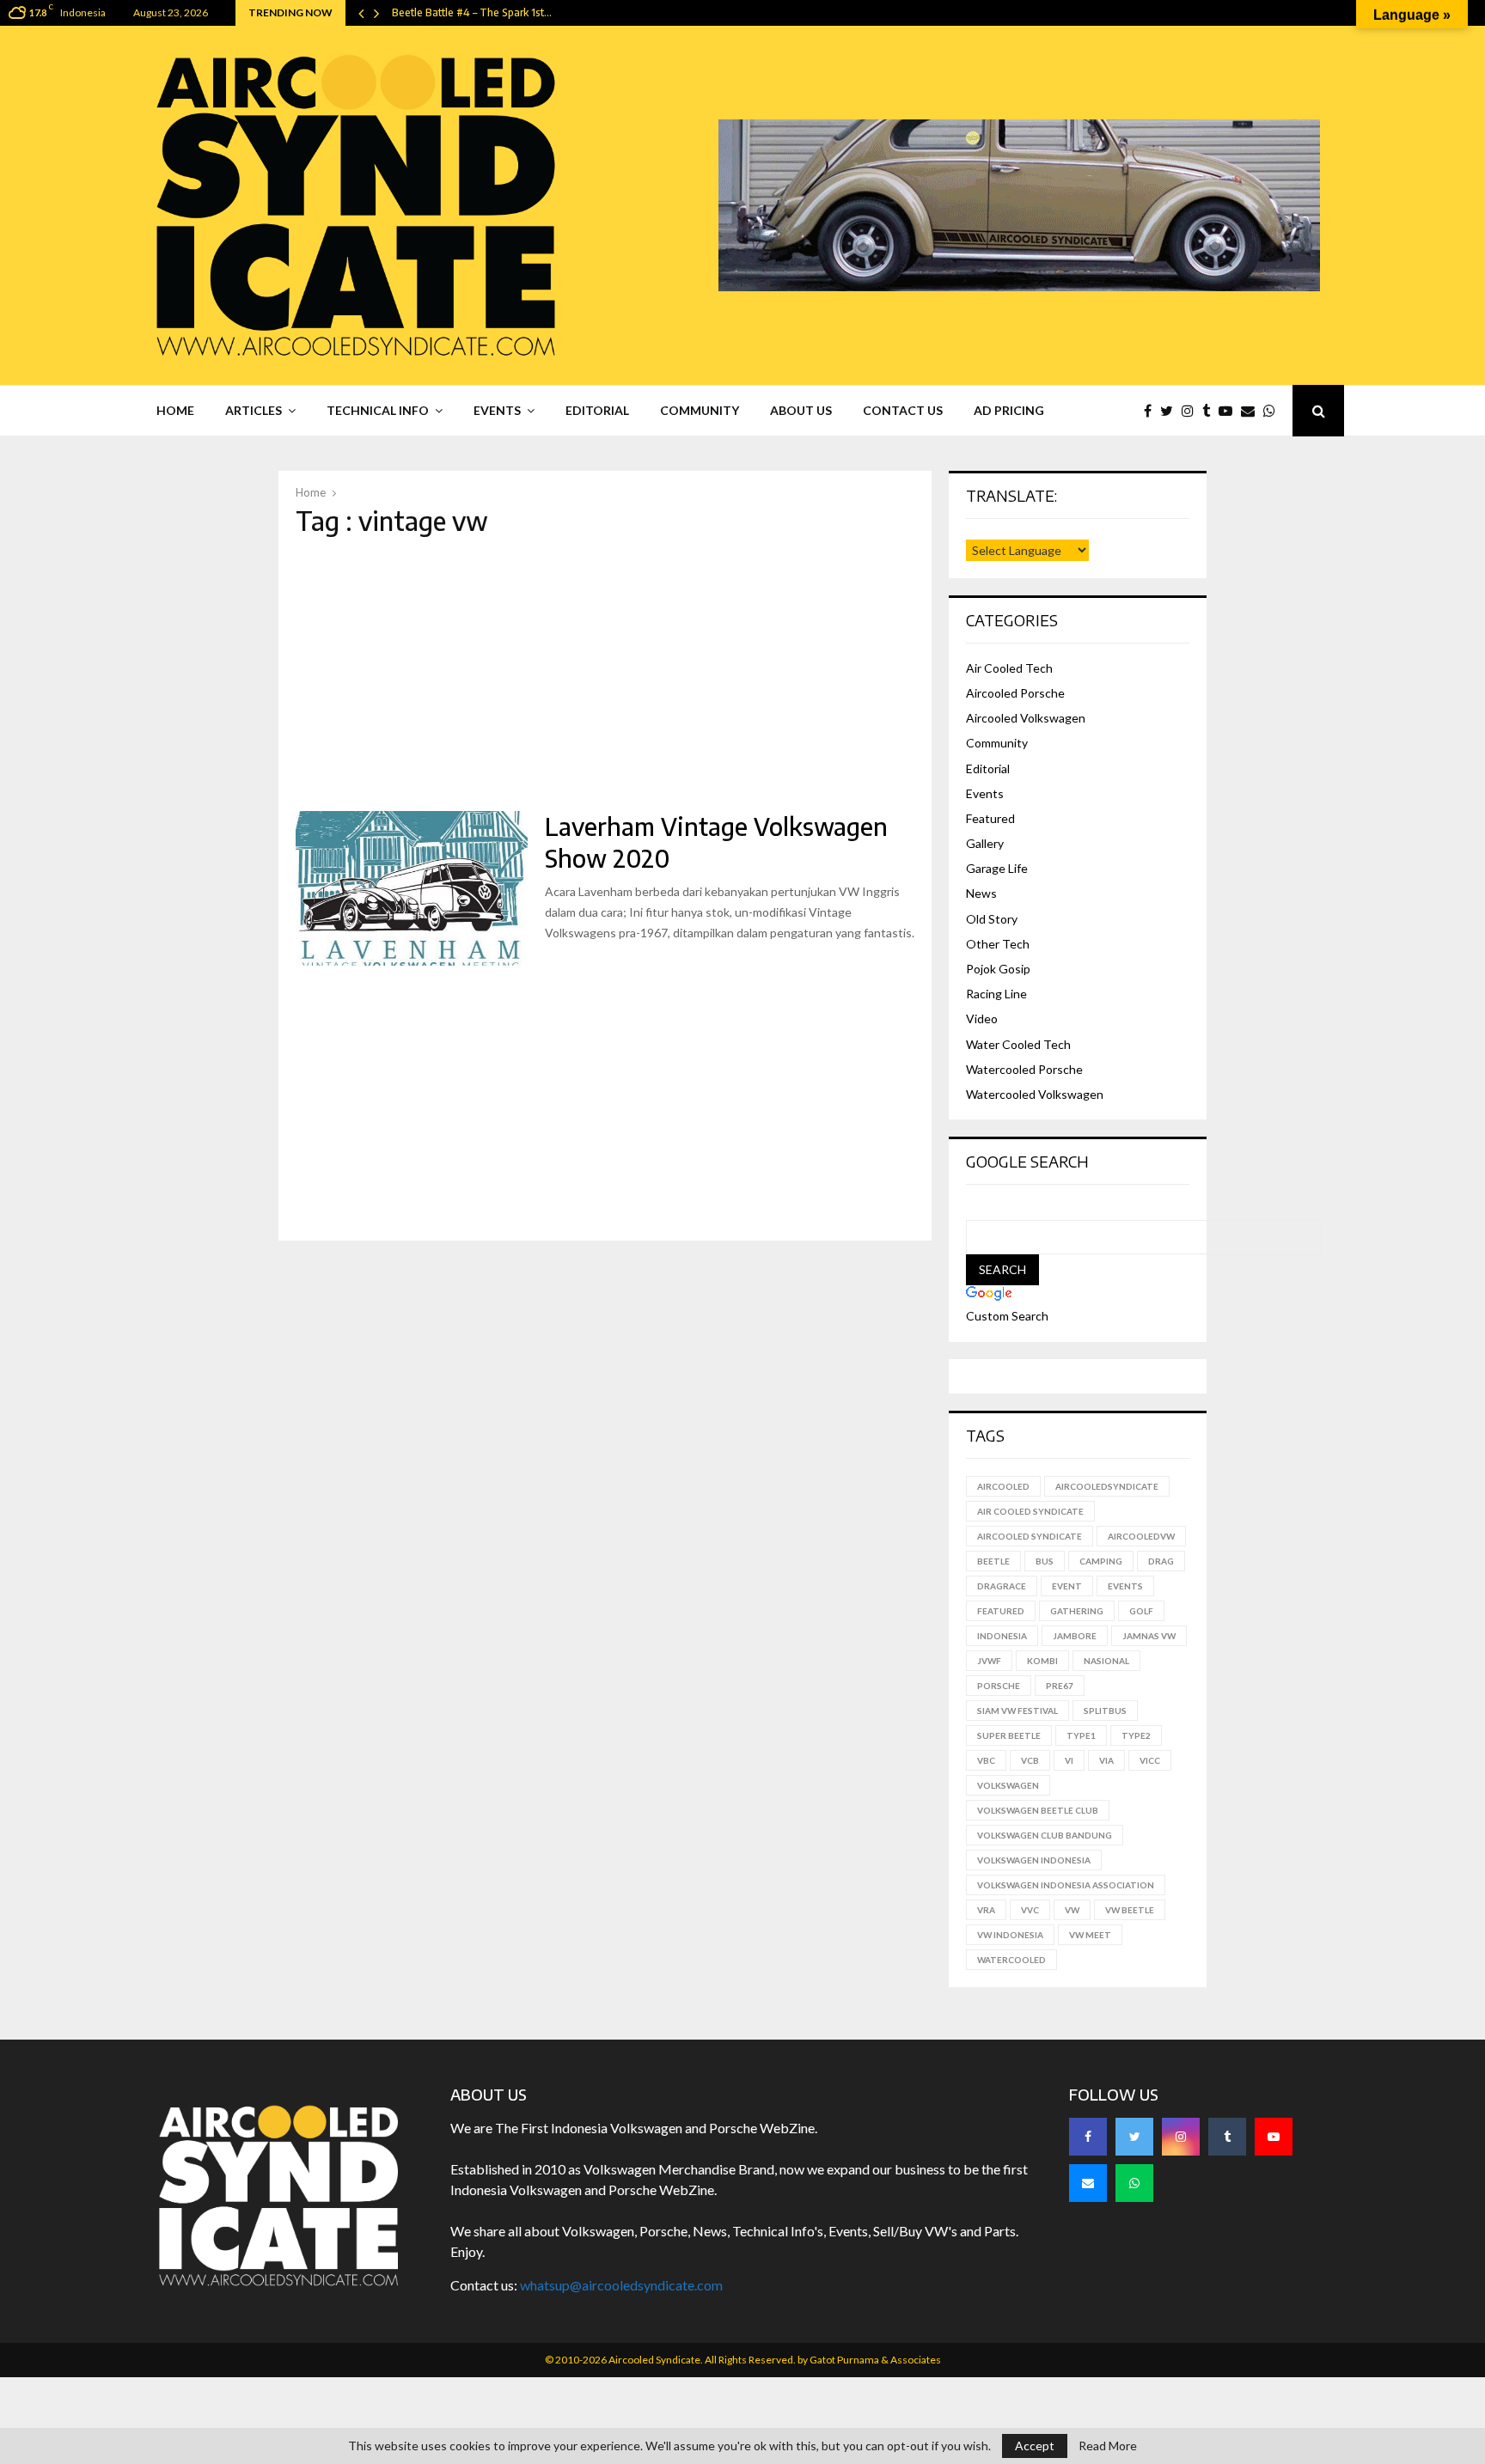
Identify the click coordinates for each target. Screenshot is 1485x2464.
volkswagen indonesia (1034, 1860)
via (1106, 1760)
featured (1001, 1611)
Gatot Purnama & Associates (875, 2360)
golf (1141, 1611)
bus (1045, 1561)
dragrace (1002, 1586)
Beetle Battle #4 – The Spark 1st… (472, 12)
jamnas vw (1149, 1636)
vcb (1030, 1760)
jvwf (989, 1661)
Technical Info (378, 410)
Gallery (985, 843)
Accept (1035, 2446)
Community (700, 410)
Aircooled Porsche (1015, 693)
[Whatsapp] (1274, 411)
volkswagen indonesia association (1066, 1885)
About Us (801, 410)
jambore (1075, 1636)
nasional (1106, 1661)
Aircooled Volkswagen (1026, 718)
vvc (1030, 1910)
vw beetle (1130, 1910)
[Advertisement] (605, 674)
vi (1069, 1760)
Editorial (597, 410)
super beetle (1009, 1735)
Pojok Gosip (998, 969)
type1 (1081, 1735)
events (1125, 1586)
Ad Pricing (1009, 410)
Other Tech (998, 944)
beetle (993, 1561)
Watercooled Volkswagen (1035, 1094)
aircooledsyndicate (1107, 1486)
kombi (1042, 1661)
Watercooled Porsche (1024, 1069)
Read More (1108, 2446)
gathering (1077, 1611)
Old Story (992, 919)
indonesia (1002, 1636)
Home (175, 410)
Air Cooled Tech (1009, 668)
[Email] (1252, 411)
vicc (1150, 1760)
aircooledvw (1141, 1536)
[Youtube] (1230, 411)
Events (497, 410)
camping (1101, 1561)
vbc (986, 1760)
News (981, 893)
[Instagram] (1192, 411)
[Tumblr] (1210, 411)
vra (986, 1910)
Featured (990, 818)
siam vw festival (1017, 1711)
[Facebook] (1152, 411)
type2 (1136, 1735)
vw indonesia (1010, 1935)
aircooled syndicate (1030, 1536)
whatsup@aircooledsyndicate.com (621, 2285)
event (1067, 1586)
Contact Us (903, 410)
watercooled (1011, 1960)
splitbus (1105, 1711)
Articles (254, 410)
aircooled (1003, 1486)
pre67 (1060, 1686)
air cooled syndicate (1030, 1511)
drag (1161, 1561)
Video (982, 1019)
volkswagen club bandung (1045, 1835)
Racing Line (996, 994)
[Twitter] (1171, 411)
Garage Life (997, 868)
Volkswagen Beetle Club (1038, 1810)
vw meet (1090, 1935)
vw (1072, 1910)
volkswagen (1008, 1785)
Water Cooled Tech (1018, 1044)
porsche (999, 1686)
